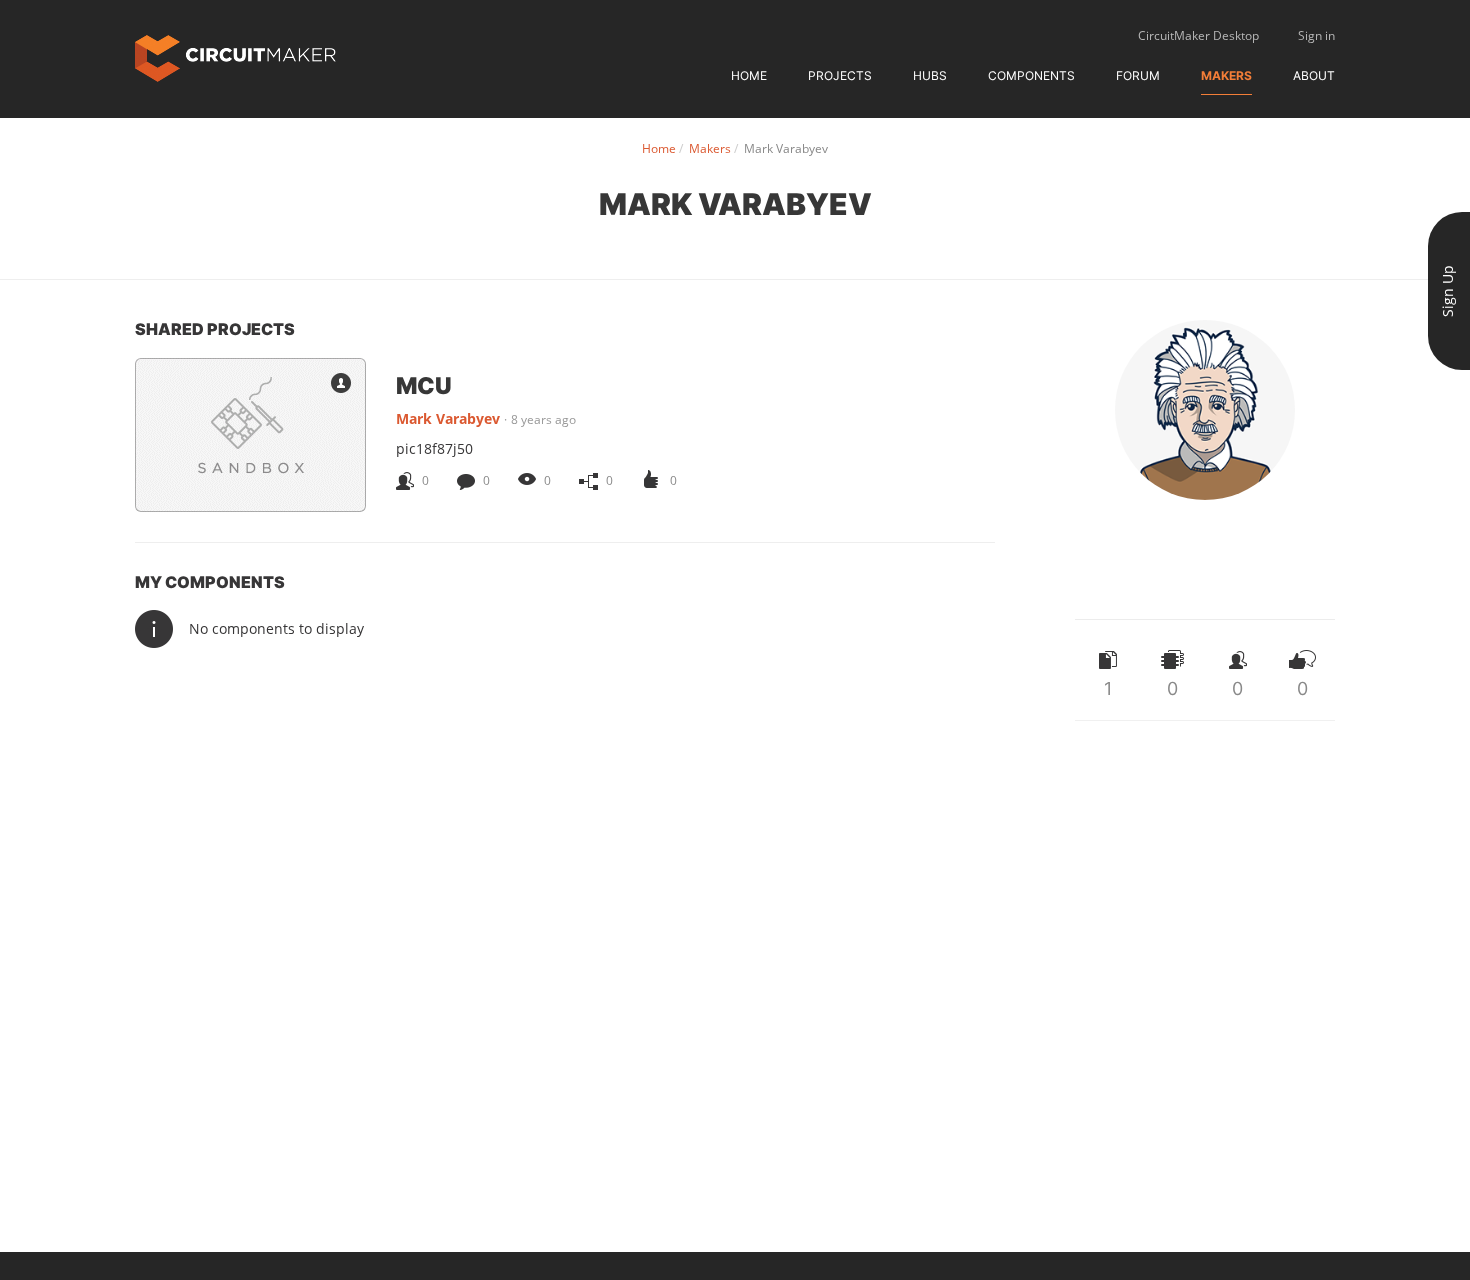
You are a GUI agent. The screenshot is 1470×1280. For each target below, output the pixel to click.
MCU (424, 385)
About (1314, 75)
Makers (1226, 75)
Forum (1138, 75)
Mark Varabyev (448, 418)
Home (749, 75)
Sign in (1316, 35)
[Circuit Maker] (235, 56)
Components (1031, 75)
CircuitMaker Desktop (1198, 35)
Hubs (930, 75)
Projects (840, 75)
